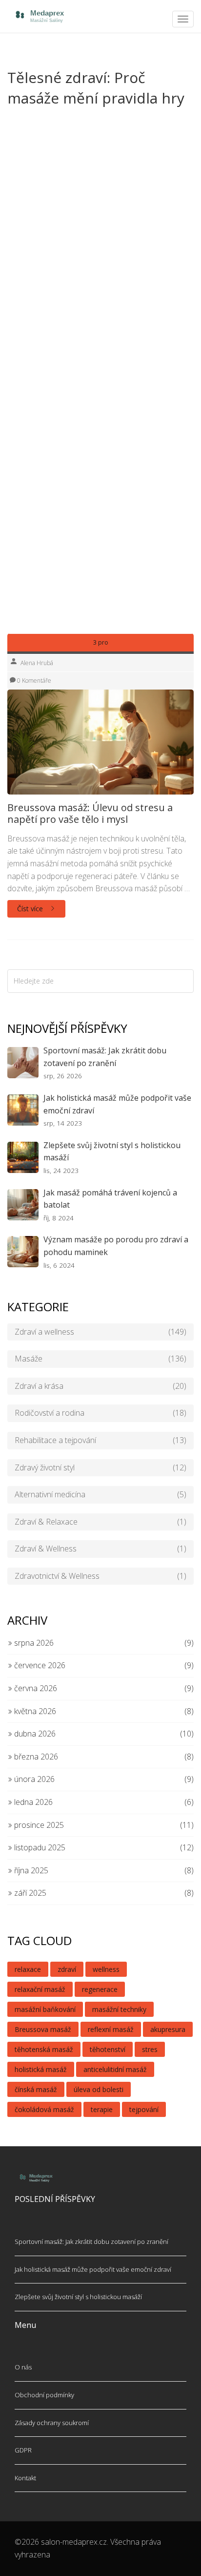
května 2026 (34, 1711)
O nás (23, 2367)
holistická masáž (41, 2069)
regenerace (100, 1989)
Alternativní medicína (100, 1494)
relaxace (28, 1969)
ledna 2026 (32, 1802)
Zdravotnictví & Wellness (100, 1576)
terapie (102, 2109)
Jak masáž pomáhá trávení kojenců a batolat (110, 1199)
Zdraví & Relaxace (100, 1522)
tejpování (144, 2109)
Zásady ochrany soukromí (52, 2423)
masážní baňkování (45, 2009)
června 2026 (35, 1688)
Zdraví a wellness (100, 1332)
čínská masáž (36, 2089)
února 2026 (33, 1779)
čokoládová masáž (44, 2109)
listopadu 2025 (39, 1847)
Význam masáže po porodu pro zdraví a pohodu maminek (116, 1246)
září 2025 (29, 1893)
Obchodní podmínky (44, 2395)
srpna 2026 (33, 1643)
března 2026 (35, 1757)
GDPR (23, 2450)
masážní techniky (119, 2009)
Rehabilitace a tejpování (100, 1440)
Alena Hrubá (37, 663)
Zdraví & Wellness (100, 1549)
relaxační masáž (40, 1989)
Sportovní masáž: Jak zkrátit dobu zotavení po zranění (105, 1057)
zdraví (67, 1969)
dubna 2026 (34, 1734)
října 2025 (30, 1870)
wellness (106, 1969)
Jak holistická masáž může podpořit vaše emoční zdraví (117, 1104)
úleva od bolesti (99, 2089)
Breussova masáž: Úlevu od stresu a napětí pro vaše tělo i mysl (90, 814)
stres (150, 2049)
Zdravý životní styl (100, 1467)
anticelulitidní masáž (115, 2069)
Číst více (31, 909)
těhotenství (108, 2049)
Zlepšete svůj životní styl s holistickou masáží (112, 1152)
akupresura (168, 2029)
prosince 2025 (38, 1825)
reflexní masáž (111, 2029)
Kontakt (25, 2478)
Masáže (100, 1359)
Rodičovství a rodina (100, 1413)
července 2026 (39, 1665)
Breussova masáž (43, 2029)
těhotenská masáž (44, 2049)
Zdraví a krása (100, 1386)
